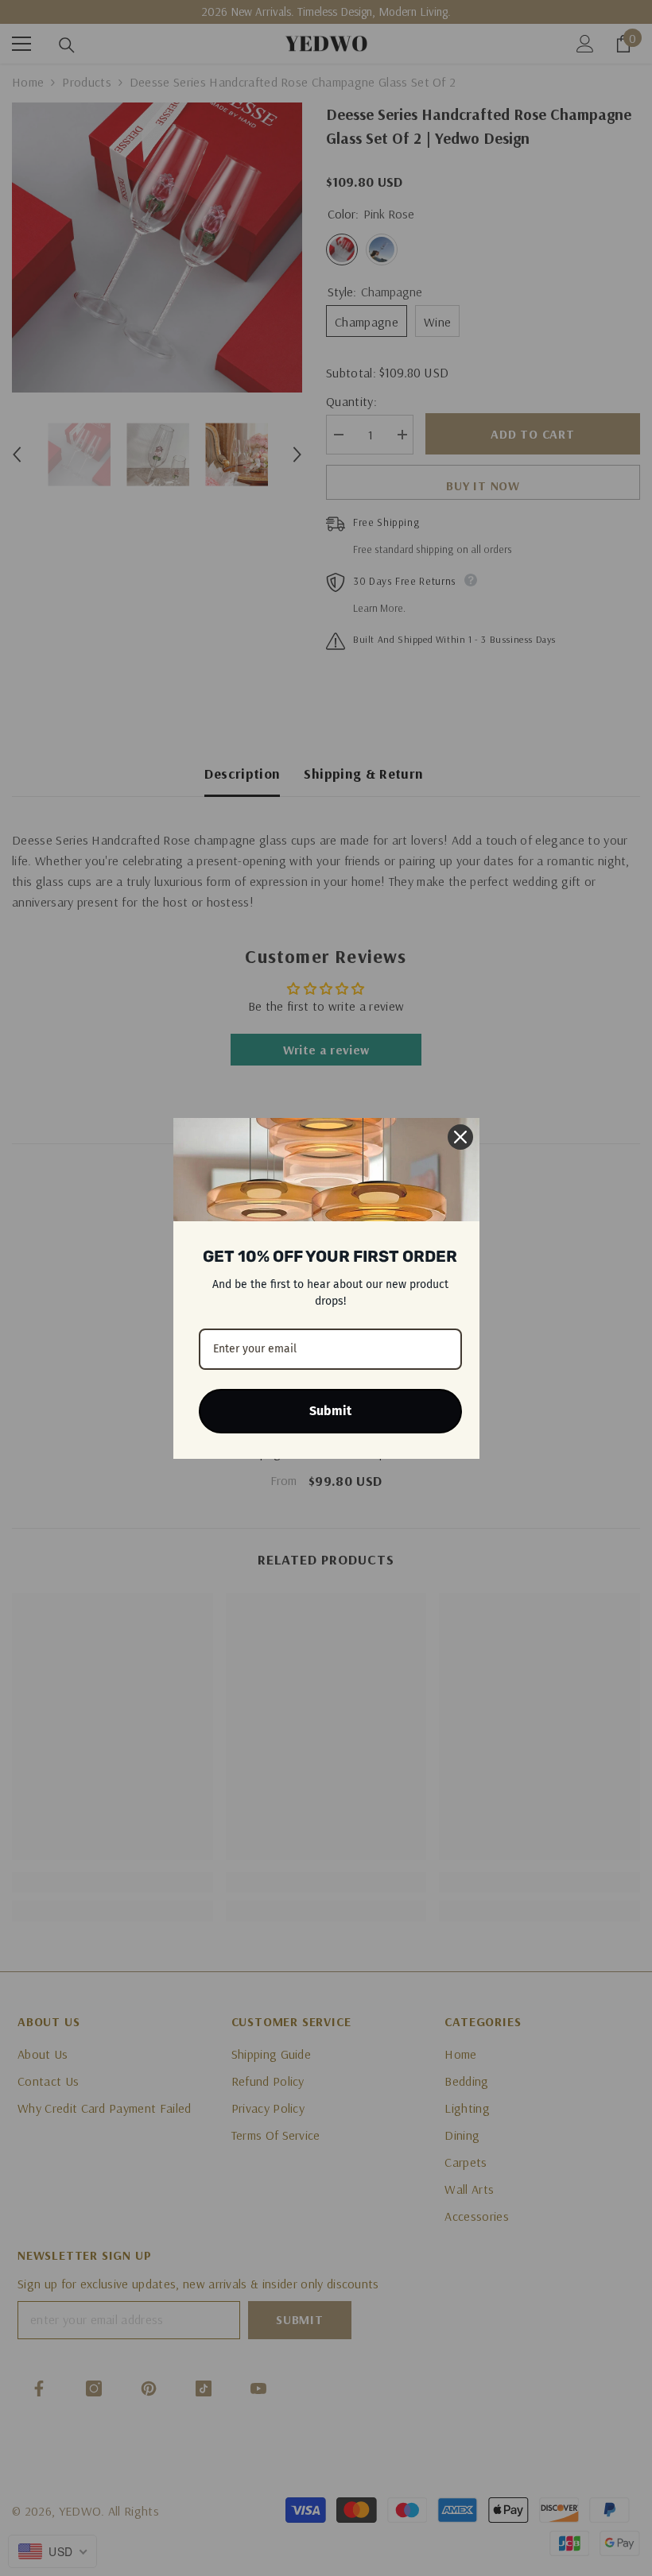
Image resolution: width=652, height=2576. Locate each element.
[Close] (460, 1137)
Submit (330, 1411)
